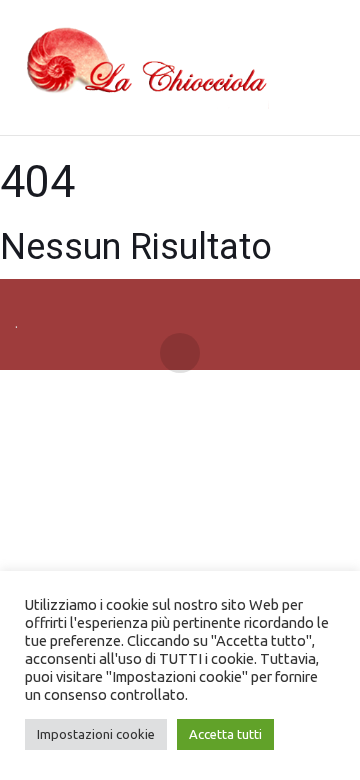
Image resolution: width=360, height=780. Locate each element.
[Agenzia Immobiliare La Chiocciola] (142, 68)
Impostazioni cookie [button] (96, 734)
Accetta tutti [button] (225, 734)
